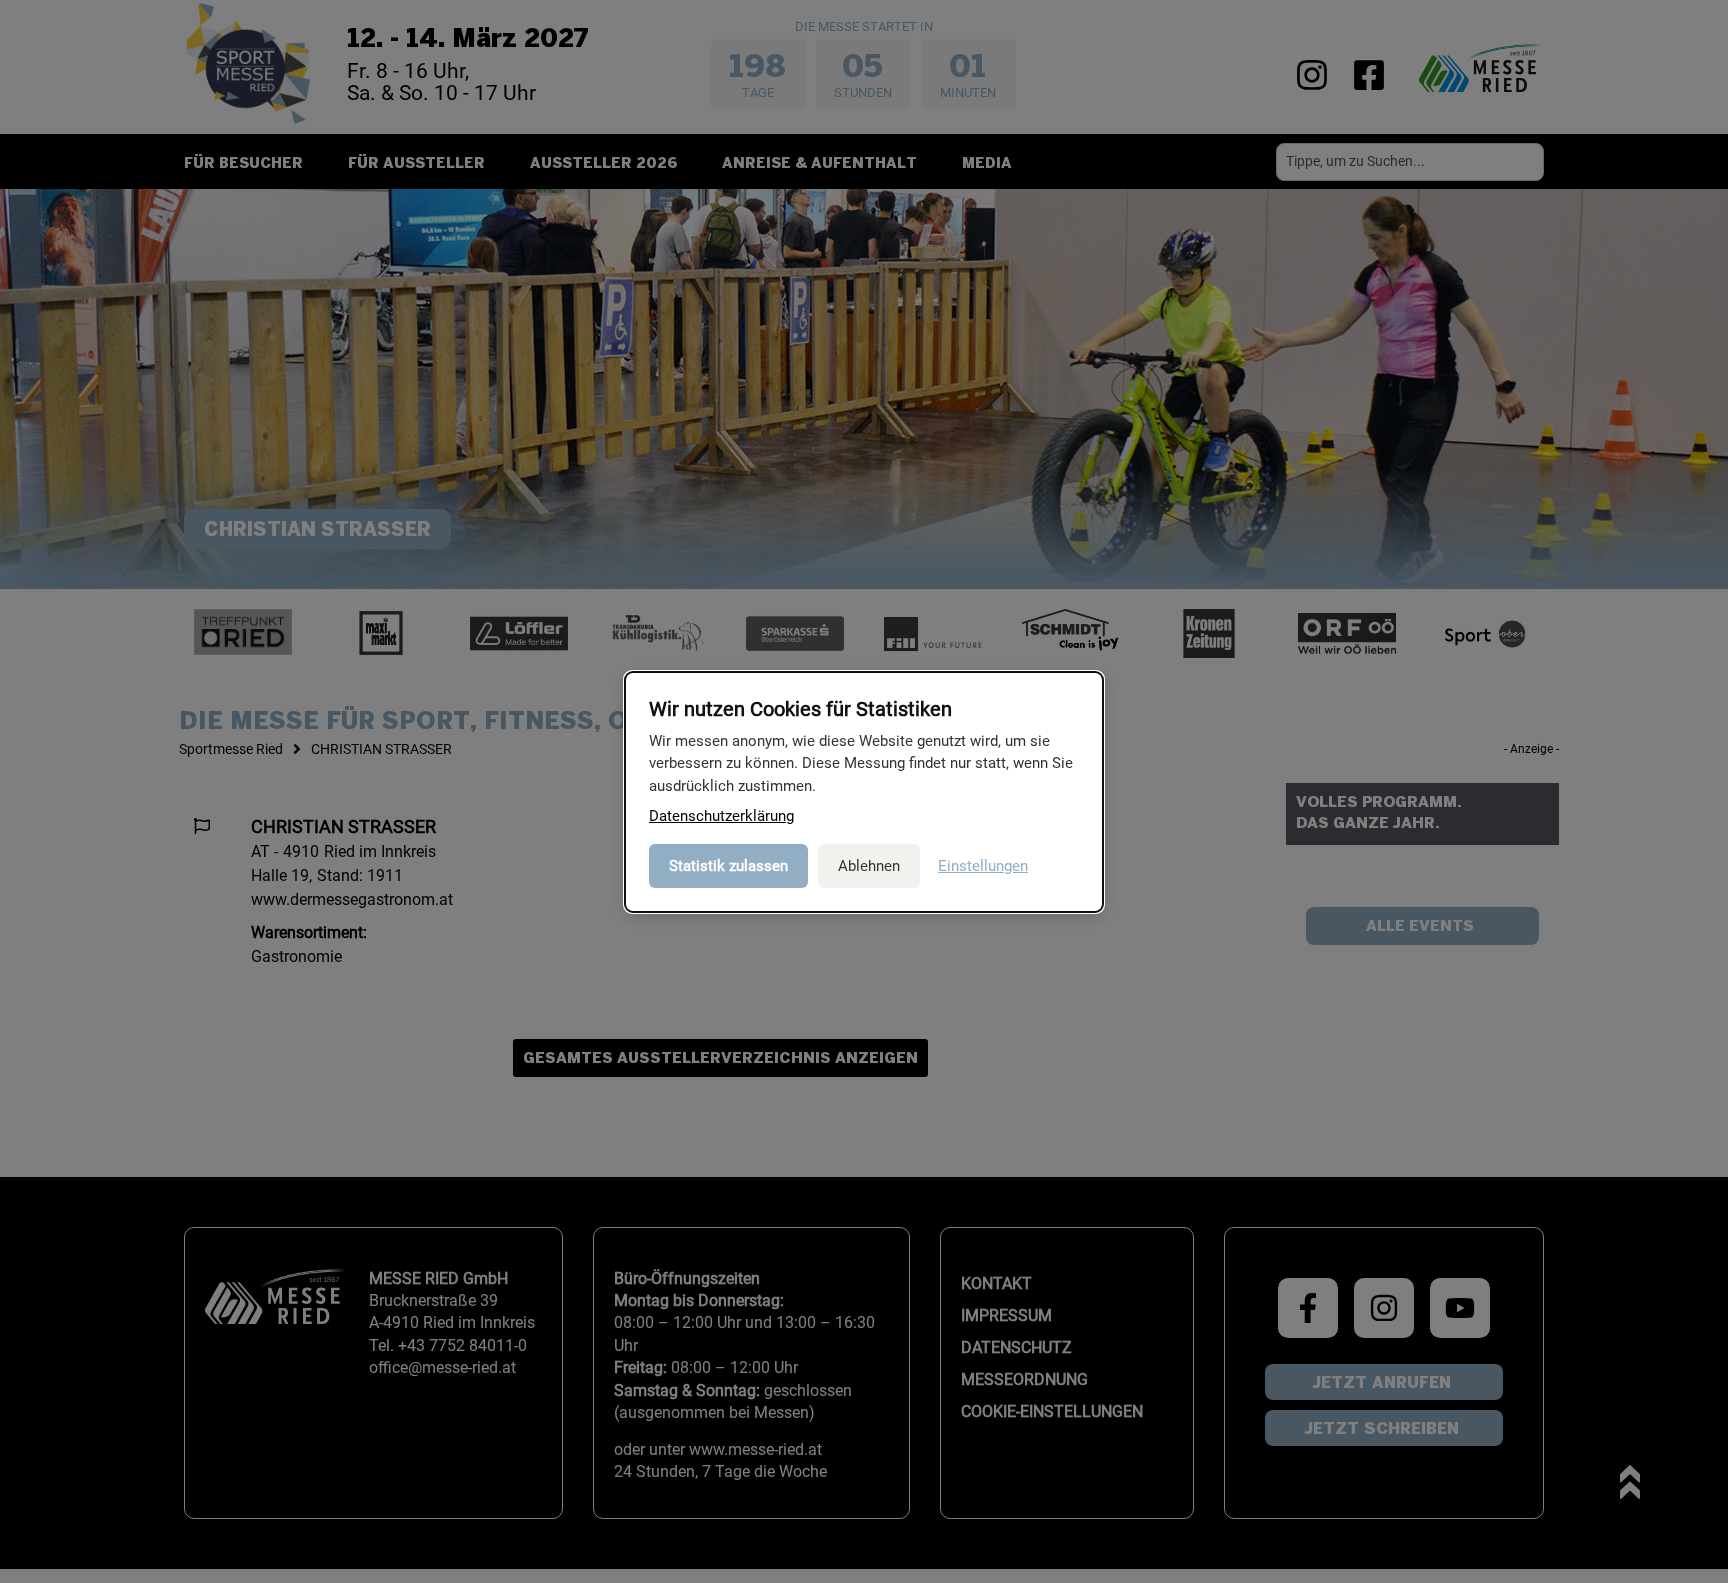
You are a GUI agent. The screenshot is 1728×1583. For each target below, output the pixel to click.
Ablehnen (869, 866)
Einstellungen (983, 866)
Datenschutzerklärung (721, 816)
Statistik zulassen (728, 866)
